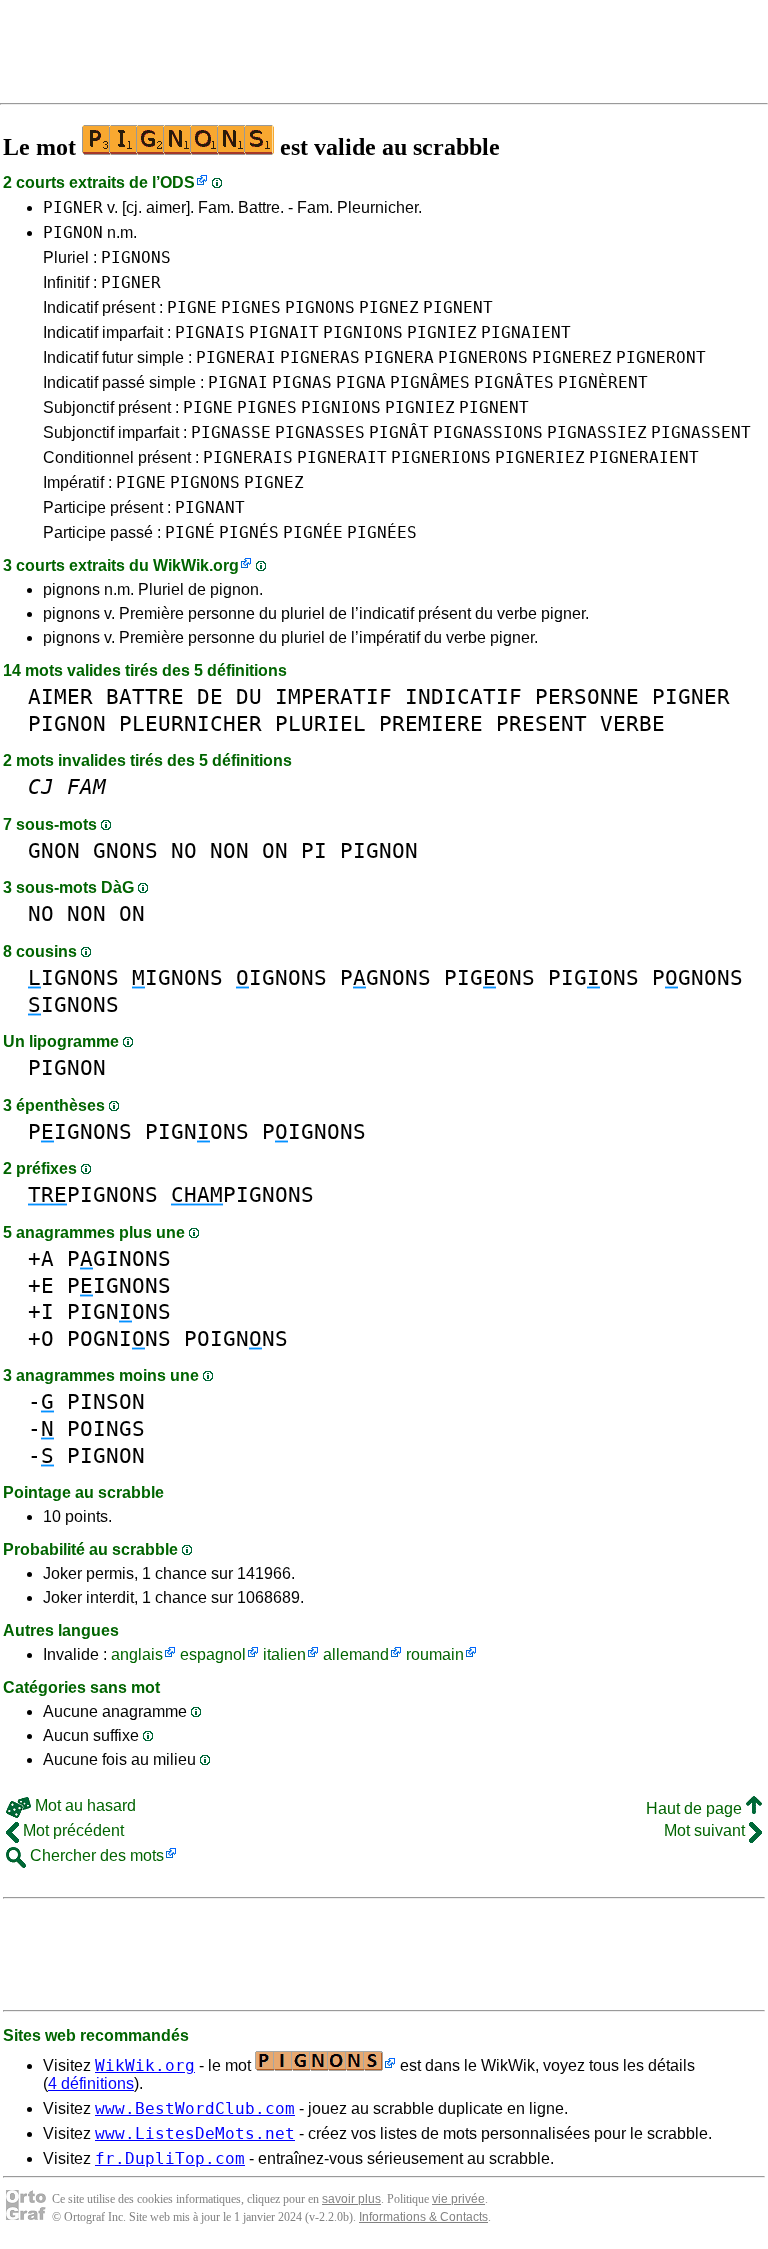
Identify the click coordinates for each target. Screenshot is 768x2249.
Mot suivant (706, 1830)
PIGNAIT (284, 332)
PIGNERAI (236, 357)
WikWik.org (196, 565)
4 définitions (91, 2083)
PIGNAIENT (526, 332)
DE (210, 696)
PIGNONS (136, 257)
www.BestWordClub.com (195, 2108)
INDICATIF (463, 696)
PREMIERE (431, 723)
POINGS (106, 1428)
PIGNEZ (389, 307)
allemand (356, 1654)
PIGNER (73, 207)
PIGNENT (458, 307)
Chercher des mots (95, 1855)
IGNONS (73, 977)
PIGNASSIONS (488, 432)
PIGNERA (399, 357)
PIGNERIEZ (540, 457)
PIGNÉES (382, 532)
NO (184, 850)
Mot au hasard (83, 1805)
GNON (54, 850)
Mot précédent (71, 1830)
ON (275, 850)
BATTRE (145, 696)
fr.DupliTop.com (170, 2158)
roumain (435, 1654)
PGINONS (119, 1258)
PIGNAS (302, 382)
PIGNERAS (320, 357)
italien (284, 1654)
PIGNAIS (210, 332)
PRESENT (541, 723)
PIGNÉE (313, 532)
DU (249, 696)
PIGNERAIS (248, 457)
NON (229, 850)
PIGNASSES (320, 432)
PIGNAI (238, 382)
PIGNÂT (399, 432)
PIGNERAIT (342, 457)
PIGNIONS (363, 332)
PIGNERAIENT (644, 457)
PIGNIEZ (442, 332)
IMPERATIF (333, 696)
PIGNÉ (190, 532)
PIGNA (361, 382)
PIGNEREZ (572, 357)
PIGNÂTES (514, 382)
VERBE (632, 723)
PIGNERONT (661, 357)
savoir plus (351, 2199)
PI (314, 850)
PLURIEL (320, 723)
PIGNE (192, 307)
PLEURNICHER (190, 723)
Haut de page (696, 1808)
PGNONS (385, 977)
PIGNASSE (231, 432)
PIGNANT (210, 507)
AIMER (60, 696)
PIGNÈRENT (603, 382)
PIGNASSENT (701, 432)
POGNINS (119, 1338)
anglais (137, 1654)
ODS (177, 182)
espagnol (213, 1654)
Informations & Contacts (423, 2217)
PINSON (106, 1401)
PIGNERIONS (441, 457)
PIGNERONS (483, 357)
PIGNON (73, 232)
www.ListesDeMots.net (195, 2133)
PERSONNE (587, 696)
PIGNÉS (249, 532)
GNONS (125, 850)
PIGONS (489, 977)
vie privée (458, 2199)
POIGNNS (236, 1338)
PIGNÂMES (430, 382)
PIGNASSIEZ (597, 432)
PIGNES (251, 307)
